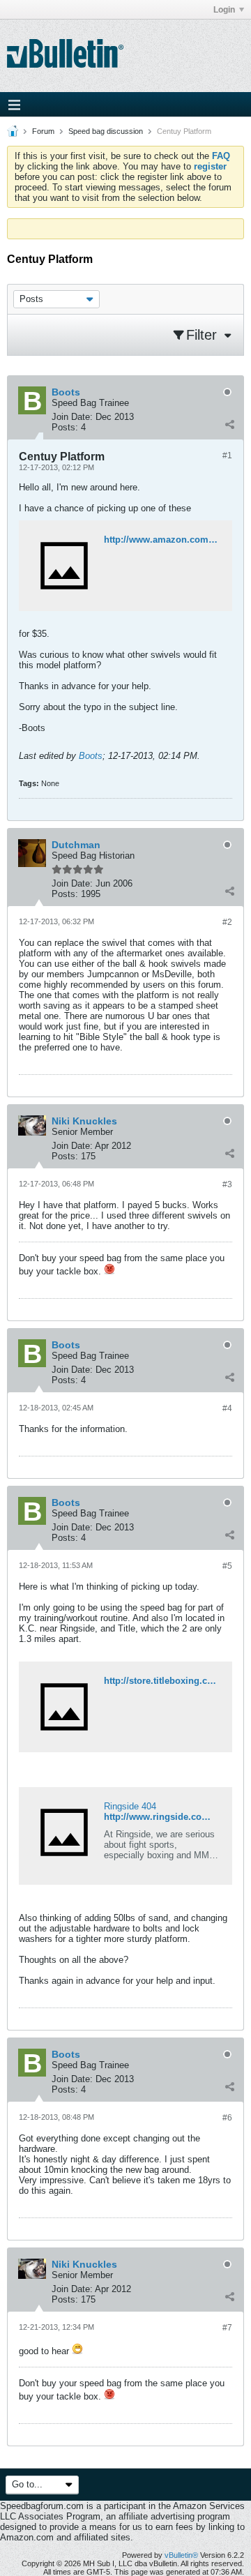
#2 (227, 922)
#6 (227, 2118)
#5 (227, 1566)
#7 (227, 2328)
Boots (91, 756)
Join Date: (72, 417)
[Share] (229, 424)
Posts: (65, 427)
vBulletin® (181, 2555)
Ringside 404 (130, 1806)
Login (224, 10)
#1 (227, 455)
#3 (227, 1184)
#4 (227, 1408)
